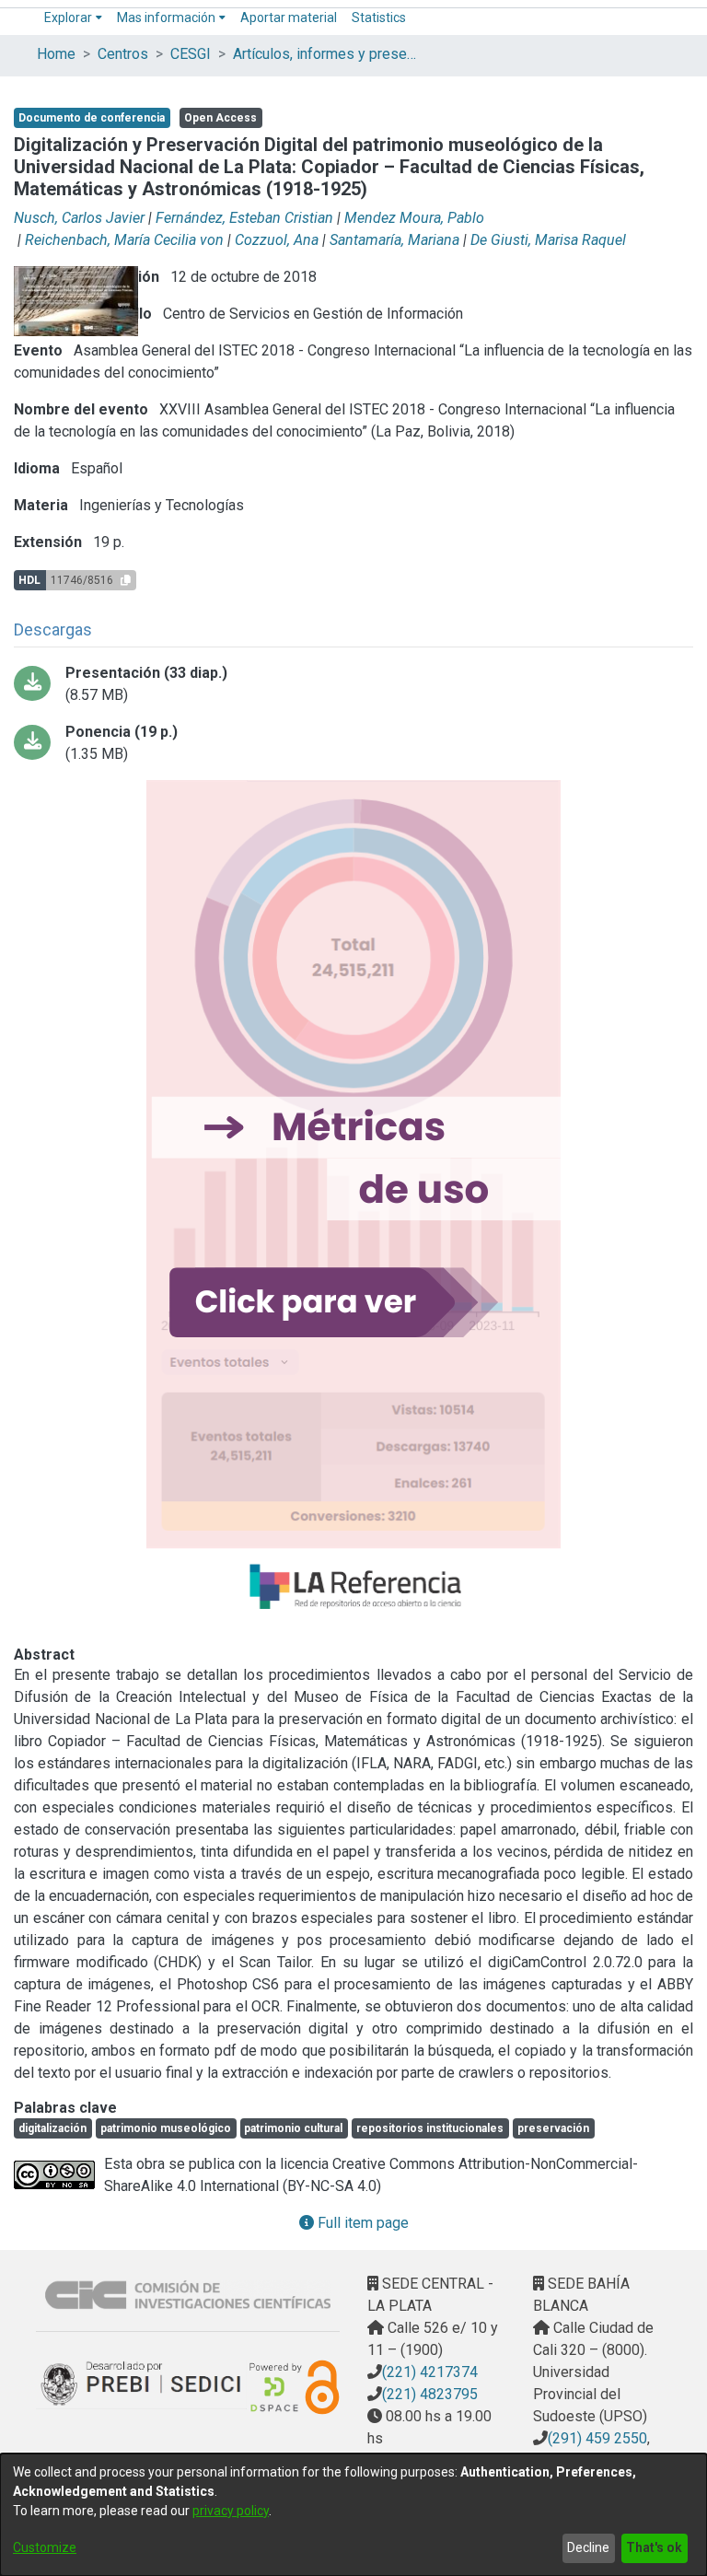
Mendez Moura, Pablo (414, 218)
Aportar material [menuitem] (289, 17)
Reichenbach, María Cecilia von (124, 240)
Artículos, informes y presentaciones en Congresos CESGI (325, 54)
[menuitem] (73, 18)
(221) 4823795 (430, 2394)
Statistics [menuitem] (379, 17)
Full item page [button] (361, 2223)
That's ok (654, 2547)
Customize (45, 2547)
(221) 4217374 (430, 2372)
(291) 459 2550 (597, 2438)
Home (56, 54)
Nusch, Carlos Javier (79, 218)
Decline (588, 2547)
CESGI (191, 54)
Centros (123, 54)
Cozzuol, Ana (277, 240)
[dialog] (353, 2515)
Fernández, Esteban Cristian (244, 218)
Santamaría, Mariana (394, 240)
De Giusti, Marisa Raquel (548, 240)
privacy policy (231, 2511)
